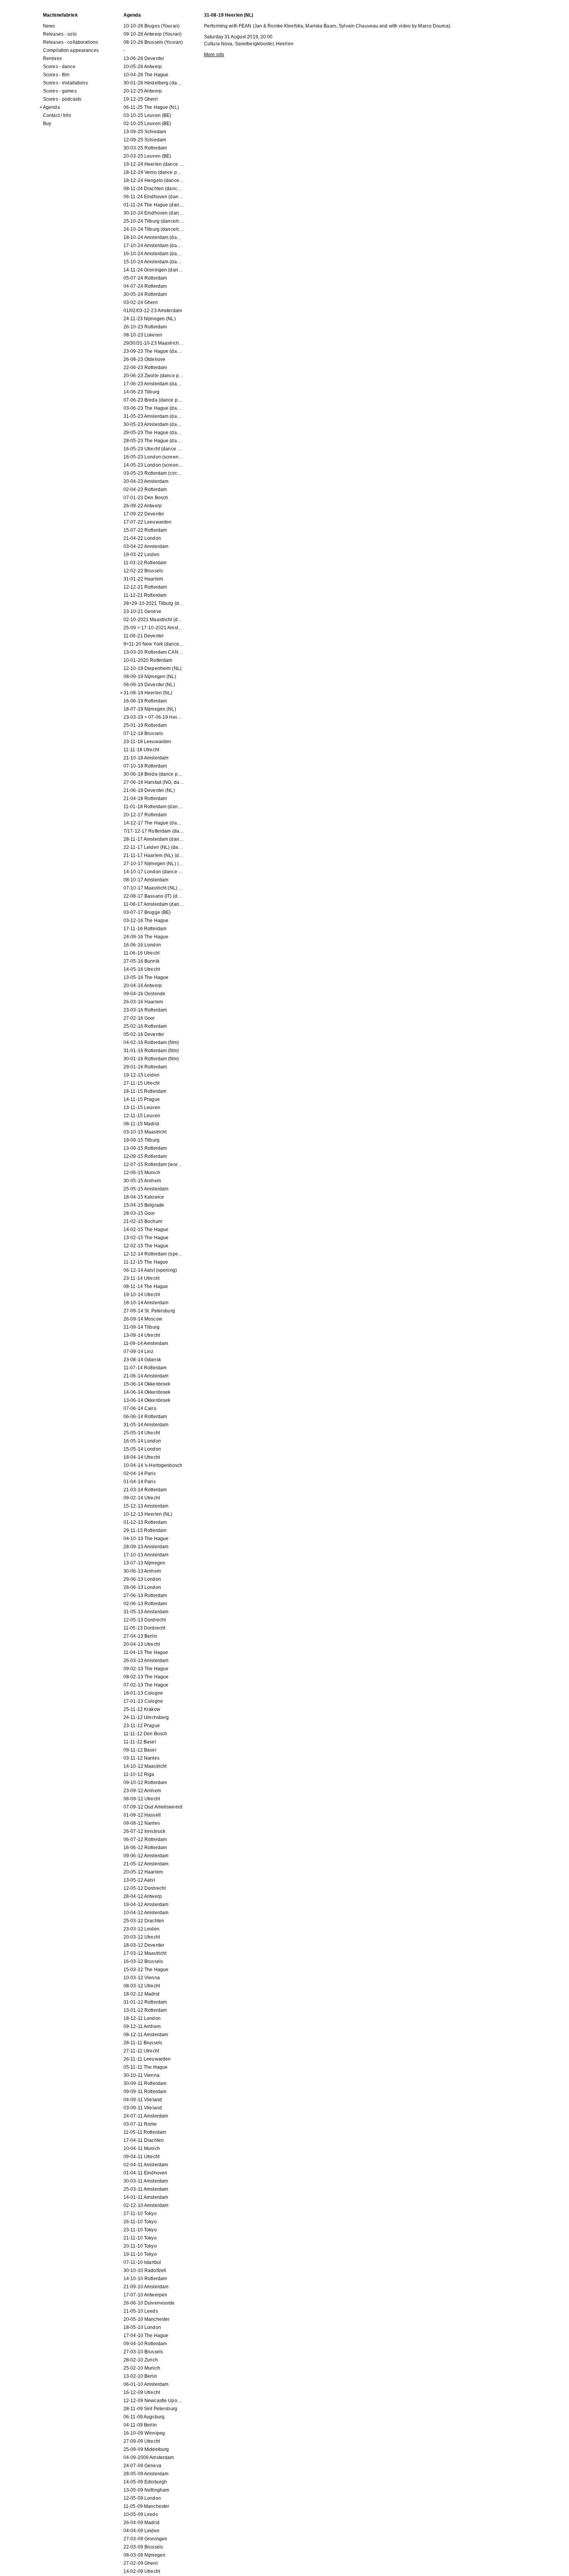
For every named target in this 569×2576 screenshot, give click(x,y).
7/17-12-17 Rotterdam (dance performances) (154, 831)
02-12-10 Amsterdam (146, 2205)
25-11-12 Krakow (142, 1709)
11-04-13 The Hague (146, 1652)
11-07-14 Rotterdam (145, 1368)
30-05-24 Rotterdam (145, 294)
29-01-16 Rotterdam (145, 1067)
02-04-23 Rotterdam (145, 489)
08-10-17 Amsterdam (146, 880)
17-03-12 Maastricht (145, 1953)
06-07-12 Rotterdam (145, 1839)
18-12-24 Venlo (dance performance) (154, 172)
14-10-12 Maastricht (145, 1766)
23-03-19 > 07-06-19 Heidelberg (154, 717)
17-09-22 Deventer (144, 514)
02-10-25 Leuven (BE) (147, 124)
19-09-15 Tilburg (141, 1140)
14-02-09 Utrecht (142, 2571)
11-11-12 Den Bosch (145, 1734)
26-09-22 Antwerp (143, 506)
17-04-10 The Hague (146, 2336)
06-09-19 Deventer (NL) (149, 685)
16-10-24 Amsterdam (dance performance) (154, 254)
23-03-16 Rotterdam (145, 1010)
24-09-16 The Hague (146, 937)
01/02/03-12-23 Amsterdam (153, 311)
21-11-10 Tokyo (140, 2238)
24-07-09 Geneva (142, 2466)
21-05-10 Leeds (141, 2311)
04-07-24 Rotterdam (145, 286)
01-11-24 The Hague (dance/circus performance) (154, 205)
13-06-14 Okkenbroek (147, 1400)
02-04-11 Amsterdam (146, 2165)
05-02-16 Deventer (144, 1034)
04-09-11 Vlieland (143, 2100)
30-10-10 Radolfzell (145, 2270)
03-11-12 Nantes (141, 1758)
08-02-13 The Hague (146, 1677)
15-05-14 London (142, 1449)
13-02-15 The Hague (146, 1238)
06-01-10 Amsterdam (146, 2384)
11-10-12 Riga (139, 1774)
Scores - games (60, 91)
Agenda (51, 107)
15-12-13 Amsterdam (146, 1506)
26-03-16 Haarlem (143, 1002)
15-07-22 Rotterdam (145, 530)
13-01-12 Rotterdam (145, 2010)
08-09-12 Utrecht (142, 1799)
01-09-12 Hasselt (142, 1815)
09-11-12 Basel (140, 1750)
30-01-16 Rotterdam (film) (151, 1059)
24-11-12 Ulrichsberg (146, 1717)
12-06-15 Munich (142, 1173)
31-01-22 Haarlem (143, 579)
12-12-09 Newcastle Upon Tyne (154, 2401)
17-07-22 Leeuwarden (147, 522)
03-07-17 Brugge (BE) (147, 912)
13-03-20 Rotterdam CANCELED (154, 652)
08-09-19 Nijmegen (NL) (150, 677)
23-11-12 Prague (142, 1726)
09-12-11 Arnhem (142, 2026)
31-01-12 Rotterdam (145, 2002)
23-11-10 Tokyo (140, 2230)
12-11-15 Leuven (142, 1116)
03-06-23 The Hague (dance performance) (154, 408)
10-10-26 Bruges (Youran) (152, 26)
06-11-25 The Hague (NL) (151, 107)
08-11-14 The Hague (146, 1286)
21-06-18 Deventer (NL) (149, 790)
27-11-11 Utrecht (141, 2051)
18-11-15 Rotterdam (145, 1091)
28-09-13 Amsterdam (146, 1547)
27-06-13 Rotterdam (145, 1595)
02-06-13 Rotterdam (145, 1604)
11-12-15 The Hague (146, 1262)
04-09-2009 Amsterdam (149, 2458)
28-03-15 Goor (139, 1213)
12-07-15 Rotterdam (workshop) (154, 1164)
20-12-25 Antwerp (143, 91)
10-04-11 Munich (142, 2148)
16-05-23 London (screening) (154, 457)
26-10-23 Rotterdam (145, 327)
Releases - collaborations (70, 42)
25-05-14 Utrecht (142, 1433)
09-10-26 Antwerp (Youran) (153, 34)
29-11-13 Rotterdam (145, 1530)
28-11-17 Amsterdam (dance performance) (154, 839)
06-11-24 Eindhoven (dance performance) (154, 197)
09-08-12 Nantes (142, 1823)
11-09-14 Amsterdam (146, 1343)
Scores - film (56, 75)
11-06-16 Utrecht (141, 953)
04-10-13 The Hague (146, 1539)
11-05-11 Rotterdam (145, 2132)
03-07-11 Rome (140, 2124)
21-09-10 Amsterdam (146, 2287)
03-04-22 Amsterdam (146, 546)
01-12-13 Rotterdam (145, 1522)
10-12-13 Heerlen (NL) (148, 1514)
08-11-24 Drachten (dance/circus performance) (154, 189)
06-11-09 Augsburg (144, 2417)
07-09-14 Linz (139, 1352)
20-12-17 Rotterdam (145, 815)
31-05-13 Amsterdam (146, 1612)
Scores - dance (59, 67)
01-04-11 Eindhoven (145, 2173)
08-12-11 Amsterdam (146, 2035)
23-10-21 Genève (142, 611)
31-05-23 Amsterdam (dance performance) (154, 416)
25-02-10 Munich (142, 2368)
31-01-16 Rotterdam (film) (151, 1051)
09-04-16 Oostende (144, 994)
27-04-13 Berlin (140, 1636)
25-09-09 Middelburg (146, 2449)
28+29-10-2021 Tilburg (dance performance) (154, 603)
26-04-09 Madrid (141, 2523)
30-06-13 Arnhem (142, 1571)
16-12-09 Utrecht (142, 2392)
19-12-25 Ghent (141, 99)
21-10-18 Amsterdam (146, 758)
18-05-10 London (142, 2327)
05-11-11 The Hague (146, 2067)
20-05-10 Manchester (147, 2319)
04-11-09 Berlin (140, 2425)
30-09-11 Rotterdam (145, 2083)
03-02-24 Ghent (141, 302)
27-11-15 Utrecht (141, 1083)
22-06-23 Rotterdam (145, 368)
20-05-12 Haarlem (143, 1872)
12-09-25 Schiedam (145, 140)
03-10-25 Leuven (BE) (147, 115)
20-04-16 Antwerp (143, 986)
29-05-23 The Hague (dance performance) (154, 433)
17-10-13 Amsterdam (146, 1555)
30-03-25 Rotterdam (145, 148)
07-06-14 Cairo (140, 1408)
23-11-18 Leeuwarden (147, 742)
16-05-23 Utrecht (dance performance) (154, 449)
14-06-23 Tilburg (141, 392)
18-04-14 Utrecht (142, 1457)
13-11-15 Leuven (142, 1108)
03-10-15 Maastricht (145, 1132)
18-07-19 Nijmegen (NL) (150, 709)
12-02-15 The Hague (146, 1246)
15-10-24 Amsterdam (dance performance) (154, 262)
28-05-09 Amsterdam (146, 2474)
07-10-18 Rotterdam (145, 766)
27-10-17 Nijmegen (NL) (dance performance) (154, 864)
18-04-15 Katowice (144, 1197)
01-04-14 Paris (140, 1482)
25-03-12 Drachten (144, 1921)
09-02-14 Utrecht (142, 1498)
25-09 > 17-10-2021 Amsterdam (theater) (154, 628)
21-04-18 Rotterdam (145, 799)
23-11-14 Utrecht (141, 1278)
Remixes (52, 58)
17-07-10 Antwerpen (145, 2295)
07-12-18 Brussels (143, 733)
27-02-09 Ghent (141, 2563)
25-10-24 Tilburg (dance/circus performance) (154, 221)
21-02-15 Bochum (143, 1221)
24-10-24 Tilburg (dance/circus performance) (154, 229)
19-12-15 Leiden (141, 1075)
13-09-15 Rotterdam (145, 1148)
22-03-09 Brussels (143, 2547)
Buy (47, 124)
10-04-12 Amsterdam (146, 1913)
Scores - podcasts (62, 99)
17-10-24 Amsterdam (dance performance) (154, 246)
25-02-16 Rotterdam (145, 1026)
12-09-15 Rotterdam (145, 1156)
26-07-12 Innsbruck (144, 1831)
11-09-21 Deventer (144, 636)
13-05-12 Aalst (139, 1880)
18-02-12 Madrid (141, 1994)
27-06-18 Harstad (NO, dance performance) (154, 782)
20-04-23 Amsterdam (146, 481)
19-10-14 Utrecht (142, 1295)
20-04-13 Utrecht (142, 1644)
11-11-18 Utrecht (141, 750)
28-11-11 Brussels (143, 2043)
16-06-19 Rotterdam (145, 701)
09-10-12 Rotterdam (145, 1783)
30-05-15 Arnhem (142, 1181)
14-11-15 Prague (142, 1099)
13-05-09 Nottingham (146, 2490)
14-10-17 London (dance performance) (154, 872)
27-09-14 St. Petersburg (149, 1311)
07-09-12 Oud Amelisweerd (153, 1807)
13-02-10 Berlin (140, 2376)
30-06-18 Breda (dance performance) (154, 774)
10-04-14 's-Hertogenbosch (153, 1465)
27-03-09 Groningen (145, 2539)
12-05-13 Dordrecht (145, 1620)
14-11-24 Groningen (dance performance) (154, 270)
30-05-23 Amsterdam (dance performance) (154, 424)
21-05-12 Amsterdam (146, 1864)
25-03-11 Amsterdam (146, 2189)
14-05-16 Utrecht (142, 969)
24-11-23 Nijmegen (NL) (150, 319)
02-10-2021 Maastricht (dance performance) (154, 620)
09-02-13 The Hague (146, 1669)
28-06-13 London (142, 1587)
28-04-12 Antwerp (143, 1896)
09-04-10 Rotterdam (145, 2344)
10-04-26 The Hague (146, 75)
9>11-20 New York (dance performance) (154, 644)
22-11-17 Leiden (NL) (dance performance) (154, 847)
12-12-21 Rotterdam (145, 587)
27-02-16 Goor (139, 1018)
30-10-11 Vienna (141, 2075)
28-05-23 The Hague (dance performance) (154, 441)
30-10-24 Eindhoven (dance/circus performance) (154, 213)
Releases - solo (60, 34)
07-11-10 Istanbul (142, 2262)
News (49, 26)
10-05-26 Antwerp (143, 67)
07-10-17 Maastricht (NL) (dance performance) (154, 888)
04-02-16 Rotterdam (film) (151, 1042)
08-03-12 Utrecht (142, 1986)
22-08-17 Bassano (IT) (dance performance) (154, 896)
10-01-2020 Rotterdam (148, 660)
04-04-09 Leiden (141, 2531)
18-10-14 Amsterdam (146, 1303)
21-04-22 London (142, 538)
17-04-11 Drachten (144, 2140)
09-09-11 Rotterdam (145, 2092)
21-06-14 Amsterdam (146, 1376)
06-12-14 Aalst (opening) (150, 1270)
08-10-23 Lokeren (143, 335)
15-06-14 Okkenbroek (147, 1384)
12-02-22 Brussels (143, 571)
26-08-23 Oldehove (144, 359)
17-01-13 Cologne (143, 1701)
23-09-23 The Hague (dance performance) (154, 351)
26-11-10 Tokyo (140, 2222)
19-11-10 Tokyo (140, 2254)
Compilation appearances (71, 50)
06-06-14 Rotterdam (145, 1417)
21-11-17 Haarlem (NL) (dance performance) (154, 855)
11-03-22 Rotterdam (145, 563)
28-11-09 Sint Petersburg (150, 2409)
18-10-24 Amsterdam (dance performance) (154, 237)
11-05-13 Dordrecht (144, 1628)
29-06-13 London (142, 1579)
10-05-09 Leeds (141, 2514)
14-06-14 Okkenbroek (147, 1392)
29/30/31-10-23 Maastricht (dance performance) (154, 343)
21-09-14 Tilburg (141, 1327)
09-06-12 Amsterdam (146, 1856)
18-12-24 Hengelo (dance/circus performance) (154, 180)
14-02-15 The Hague (146, 1230)
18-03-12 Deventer (144, 1945)
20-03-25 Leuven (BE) (147, 156)
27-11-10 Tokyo (140, 2214)
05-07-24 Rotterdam (145, 278)
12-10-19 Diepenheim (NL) (153, 668)
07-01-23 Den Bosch (146, 498)
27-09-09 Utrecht (142, 2441)
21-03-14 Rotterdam (145, 1490)
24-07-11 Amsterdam (146, 2116)
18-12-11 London (142, 2018)
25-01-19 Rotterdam (145, 725)
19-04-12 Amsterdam (146, 1905)
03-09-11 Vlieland (143, 2108)
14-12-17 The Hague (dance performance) (154, 823)
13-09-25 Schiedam (145, 132)
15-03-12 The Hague (146, 1970)
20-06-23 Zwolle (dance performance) (154, 376)
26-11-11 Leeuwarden (147, 2059)
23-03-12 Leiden (141, 1929)
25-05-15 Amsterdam (146, 1189)
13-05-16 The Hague (146, 977)
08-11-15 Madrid (141, 1124)
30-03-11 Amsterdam (146, 2181)
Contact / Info (57, 115)
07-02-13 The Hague (146, 1685)
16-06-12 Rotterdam (145, 1848)
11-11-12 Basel (140, 1742)
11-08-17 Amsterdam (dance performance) (154, 904)
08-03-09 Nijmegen (144, 2555)
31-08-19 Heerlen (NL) (148, 693)
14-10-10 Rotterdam (145, 2279)
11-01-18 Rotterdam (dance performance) (154, 807)
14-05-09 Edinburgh (145, 2482)
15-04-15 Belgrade (144, 1205)
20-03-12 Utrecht (142, 1937)
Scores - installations (65, 83)
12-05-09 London (142, 2498)
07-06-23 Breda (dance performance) (154, 400)
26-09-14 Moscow (143, 1319)
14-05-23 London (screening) (154, 465)
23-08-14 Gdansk (142, 1360)
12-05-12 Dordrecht (145, 1888)
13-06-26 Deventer (144, 58)
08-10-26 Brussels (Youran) (153, 42)
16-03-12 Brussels (143, 1961)
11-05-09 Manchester (146, 2506)
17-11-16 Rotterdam (145, 929)
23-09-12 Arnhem (142, 1791)
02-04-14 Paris (140, 1473)
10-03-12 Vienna (142, 1978)
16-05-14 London (142, 1441)
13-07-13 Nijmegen (144, 1563)
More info (214, 55)
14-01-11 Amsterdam (146, 2197)
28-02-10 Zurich (141, 2360)
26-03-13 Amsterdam (146, 1661)
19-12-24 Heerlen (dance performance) (154, 164)
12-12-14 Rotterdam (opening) (154, 1254)
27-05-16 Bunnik (141, 961)
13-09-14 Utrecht (142, 1335)
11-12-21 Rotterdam (145, 595)
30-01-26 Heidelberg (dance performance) (154, 83)
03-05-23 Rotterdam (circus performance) (154, 473)
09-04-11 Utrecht (141, 2157)
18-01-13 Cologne (143, 1693)
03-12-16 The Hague (146, 920)
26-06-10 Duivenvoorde (149, 2303)
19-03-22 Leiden (141, 555)
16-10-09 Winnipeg (144, 2433)
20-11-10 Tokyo (140, 2246)
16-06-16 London (142, 945)
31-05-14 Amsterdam (146, 1425)
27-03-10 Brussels (143, 2352)
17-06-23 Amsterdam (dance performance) (154, 384)
